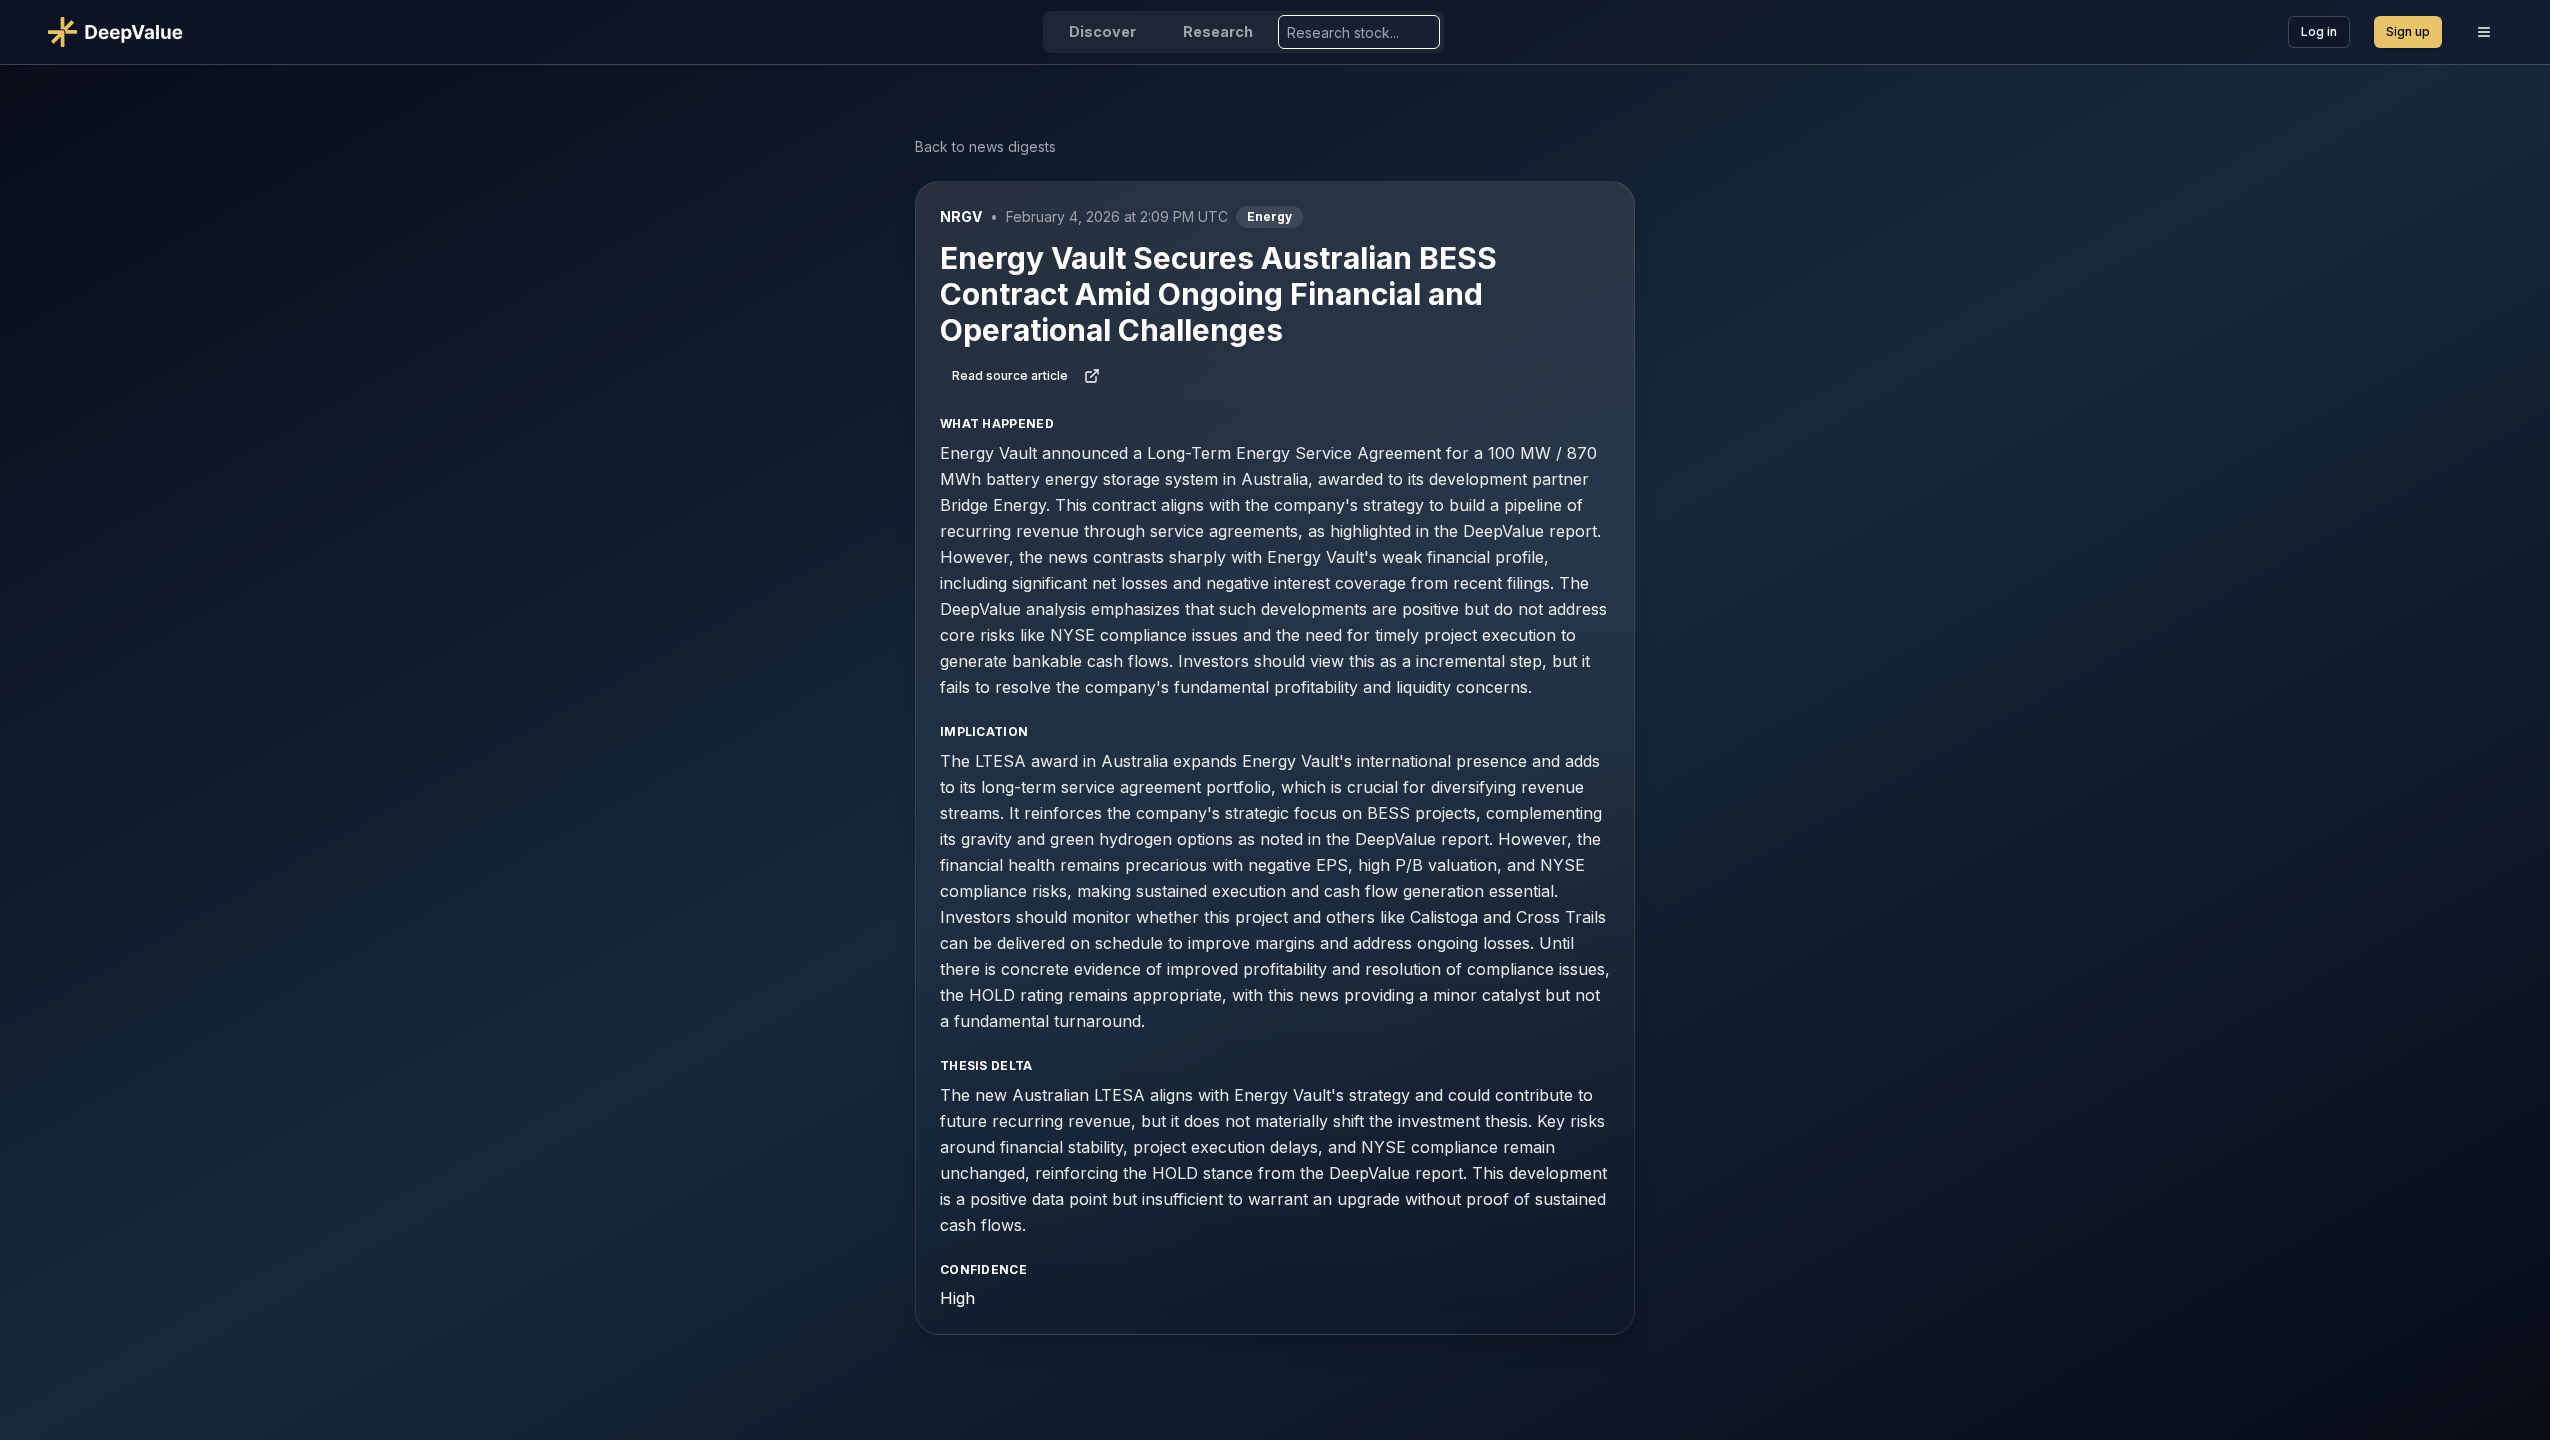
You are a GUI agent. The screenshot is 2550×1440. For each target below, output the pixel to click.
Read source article (1010, 375)
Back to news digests (985, 146)
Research (1218, 31)
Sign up (2408, 31)
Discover (1102, 31)
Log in (2319, 31)
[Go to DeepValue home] (123, 32)
